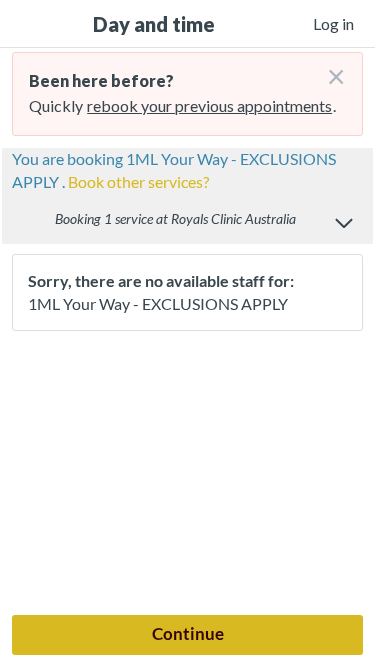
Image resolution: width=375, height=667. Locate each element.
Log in (333, 23)
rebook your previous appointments (209, 105)
